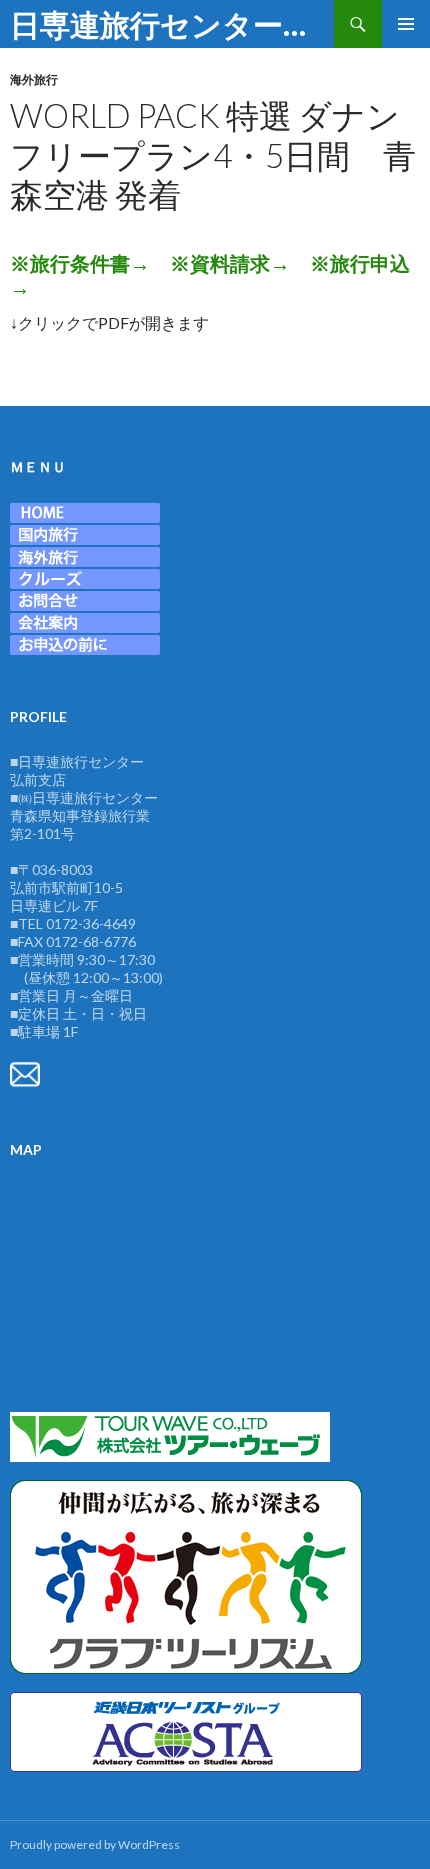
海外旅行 (34, 79)
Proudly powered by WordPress (95, 1844)
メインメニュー (406, 24)
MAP (26, 1149)
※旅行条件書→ (80, 263)
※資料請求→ (230, 263)
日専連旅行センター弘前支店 (172, 24)
